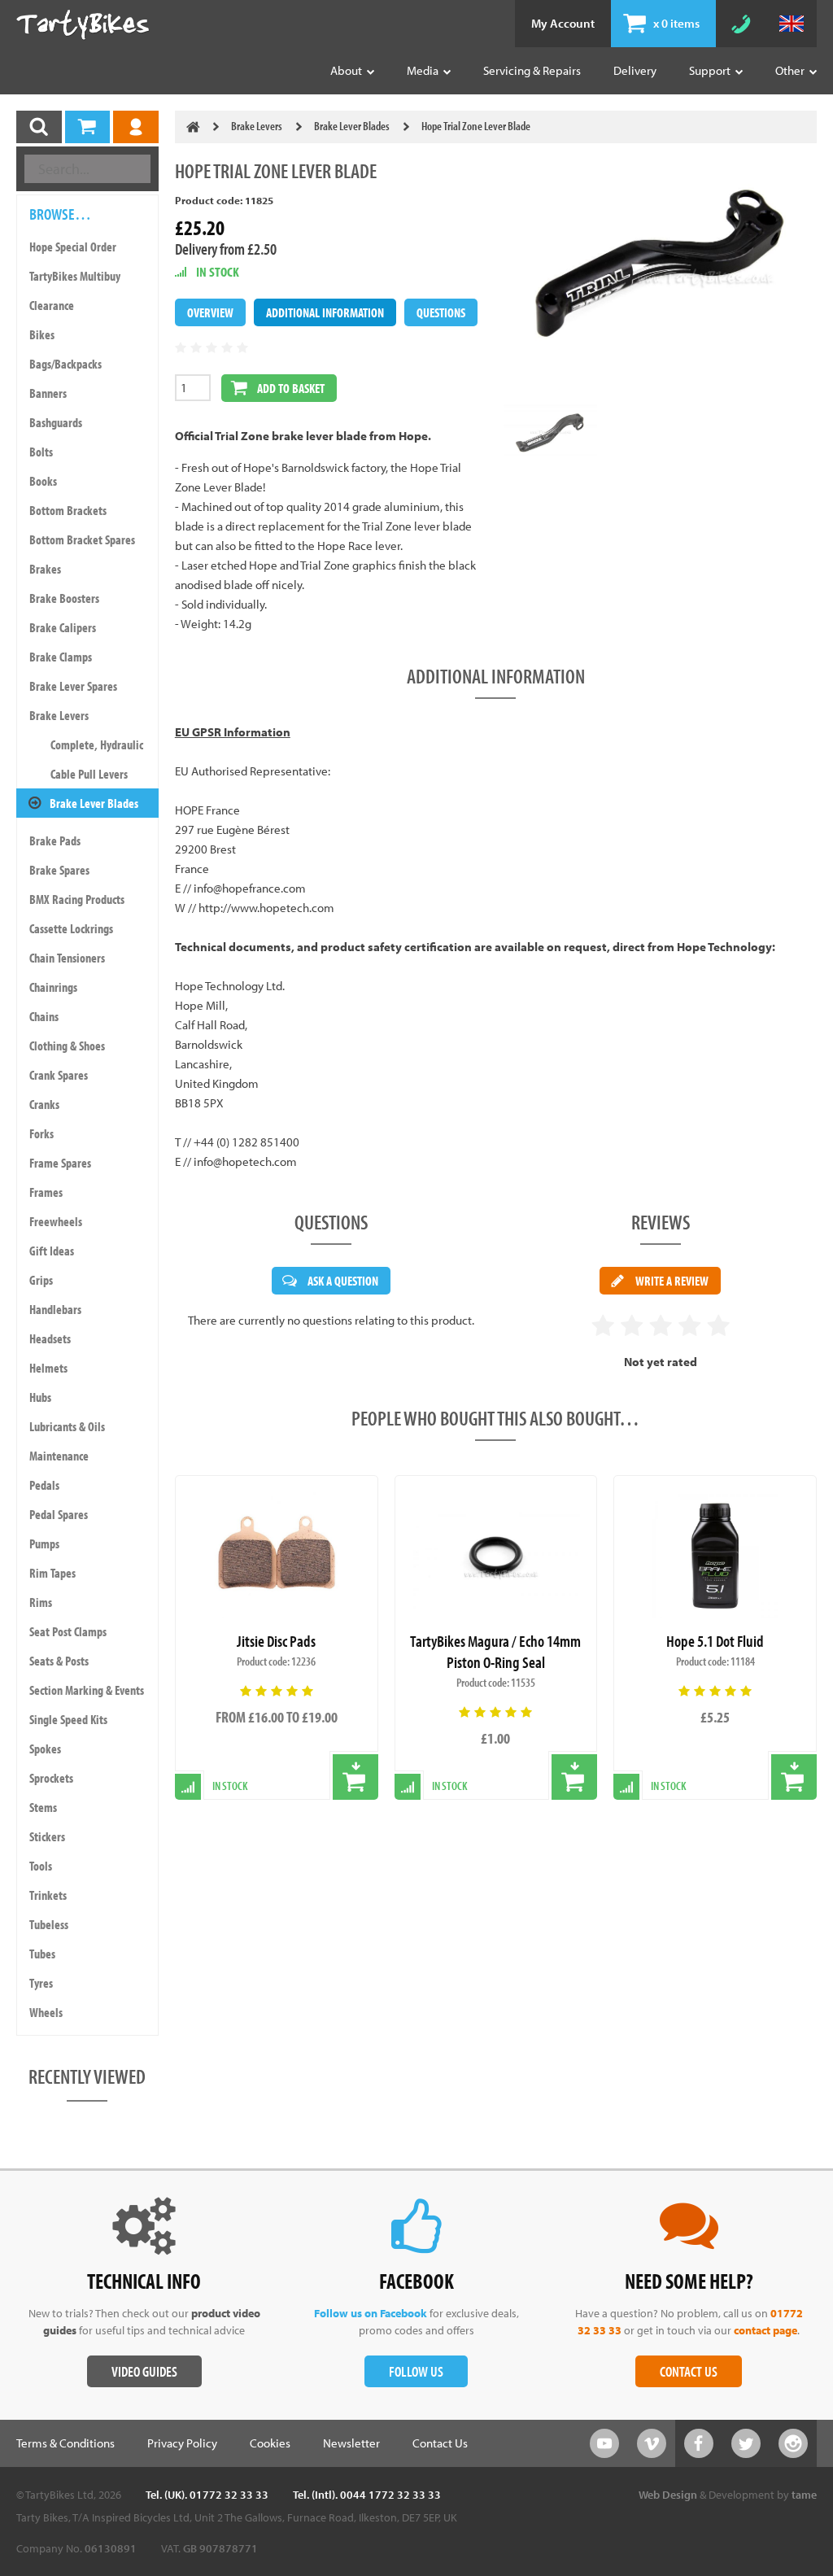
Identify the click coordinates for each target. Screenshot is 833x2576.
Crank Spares (59, 1075)
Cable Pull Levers (89, 774)
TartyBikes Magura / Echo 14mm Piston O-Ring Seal (495, 1651)
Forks (41, 1133)
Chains (44, 1016)
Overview (210, 312)
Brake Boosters (64, 598)
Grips (41, 1280)
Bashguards (56, 422)
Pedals (44, 1485)
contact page (765, 2330)
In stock (230, 1786)
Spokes (45, 1749)
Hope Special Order (73, 247)
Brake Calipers (63, 627)
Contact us (689, 2371)
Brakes (45, 569)
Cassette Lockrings (71, 928)
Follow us (416, 2371)
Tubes (42, 1954)
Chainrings (53, 987)
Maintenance (59, 1456)
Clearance (52, 305)
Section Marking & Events (87, 1690)
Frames (46, 1192)
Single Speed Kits (68, 1719)
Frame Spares (60, 1163)
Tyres (41, 1983)
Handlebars (55, 1309)
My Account (563, 23)
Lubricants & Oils (67, 1426)
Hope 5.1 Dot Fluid (715, 1641)
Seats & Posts (59, 1661)
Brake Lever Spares (73, 686)
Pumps (44, 1543)
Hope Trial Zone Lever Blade (476, 126)
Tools (41, 1866)
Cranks (44, 1104)
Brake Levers (59, 715)
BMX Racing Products (77, 899)
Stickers (47, 1836)
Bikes (42, 334)
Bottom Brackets (68, 510)
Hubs (40, 1397)
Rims (41, 1602)
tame (804, 2495)
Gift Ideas (52, 1251)
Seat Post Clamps (68, 1631)
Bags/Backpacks (65, 364)
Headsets (50, 1338)
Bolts (41, 452)
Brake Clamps (61, 657)
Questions (441, 312)
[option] (550, 433)
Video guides (144, 2371)
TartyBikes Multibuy (75, 276)
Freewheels (56, 1221)
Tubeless (49, 1924)
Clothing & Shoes (67, 1046)
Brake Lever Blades (94, 803)
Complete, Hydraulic (97, 744)
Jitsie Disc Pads (276, 1641)
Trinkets (48, 1895)
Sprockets (51, 1778)
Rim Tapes (52, 1573)
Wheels (46, 2012)
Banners (48, 393)
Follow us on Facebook (371, 2313)
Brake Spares (59, 870)
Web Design (668, 2495)
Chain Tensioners (67, 958)
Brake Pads (55, 840)
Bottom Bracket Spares (82, 539)
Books (43, 481)
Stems (43, 1807)
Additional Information (325, 312)
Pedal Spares (59, 1514)
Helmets (48, 1368)
